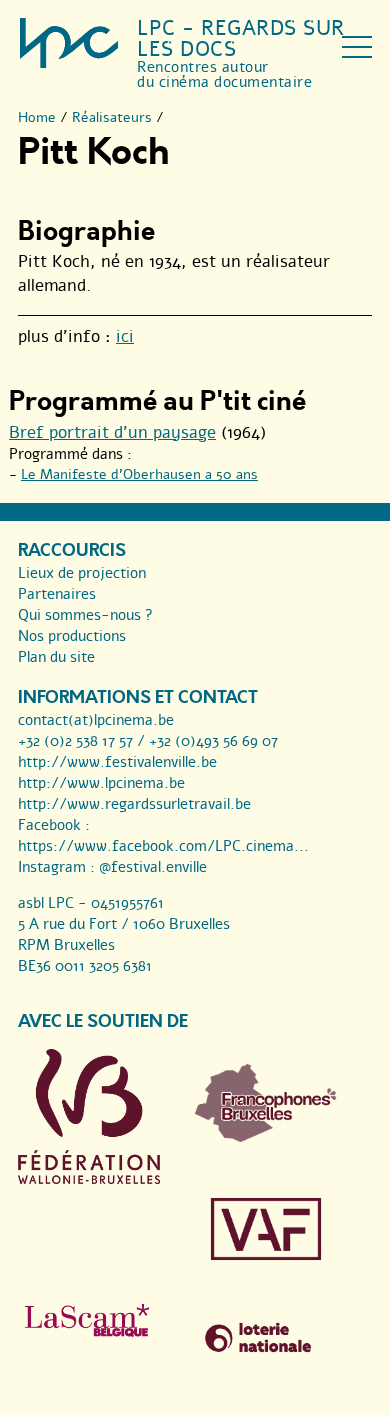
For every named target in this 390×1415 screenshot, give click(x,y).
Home (37, 117)
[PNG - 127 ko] (266, 1137)
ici (125, 336)
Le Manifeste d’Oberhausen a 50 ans (139, 474)
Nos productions (72, 636)
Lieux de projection (82, 573)
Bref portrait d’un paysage (112, 432)
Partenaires (57, 594)
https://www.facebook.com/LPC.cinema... (163, 846)
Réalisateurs (112, 117)
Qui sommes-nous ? (85, 615)
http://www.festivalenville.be (117, 762)
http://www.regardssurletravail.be (134, 804)
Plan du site (56, 657)
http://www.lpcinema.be (101, 783)
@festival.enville (153, 867)
